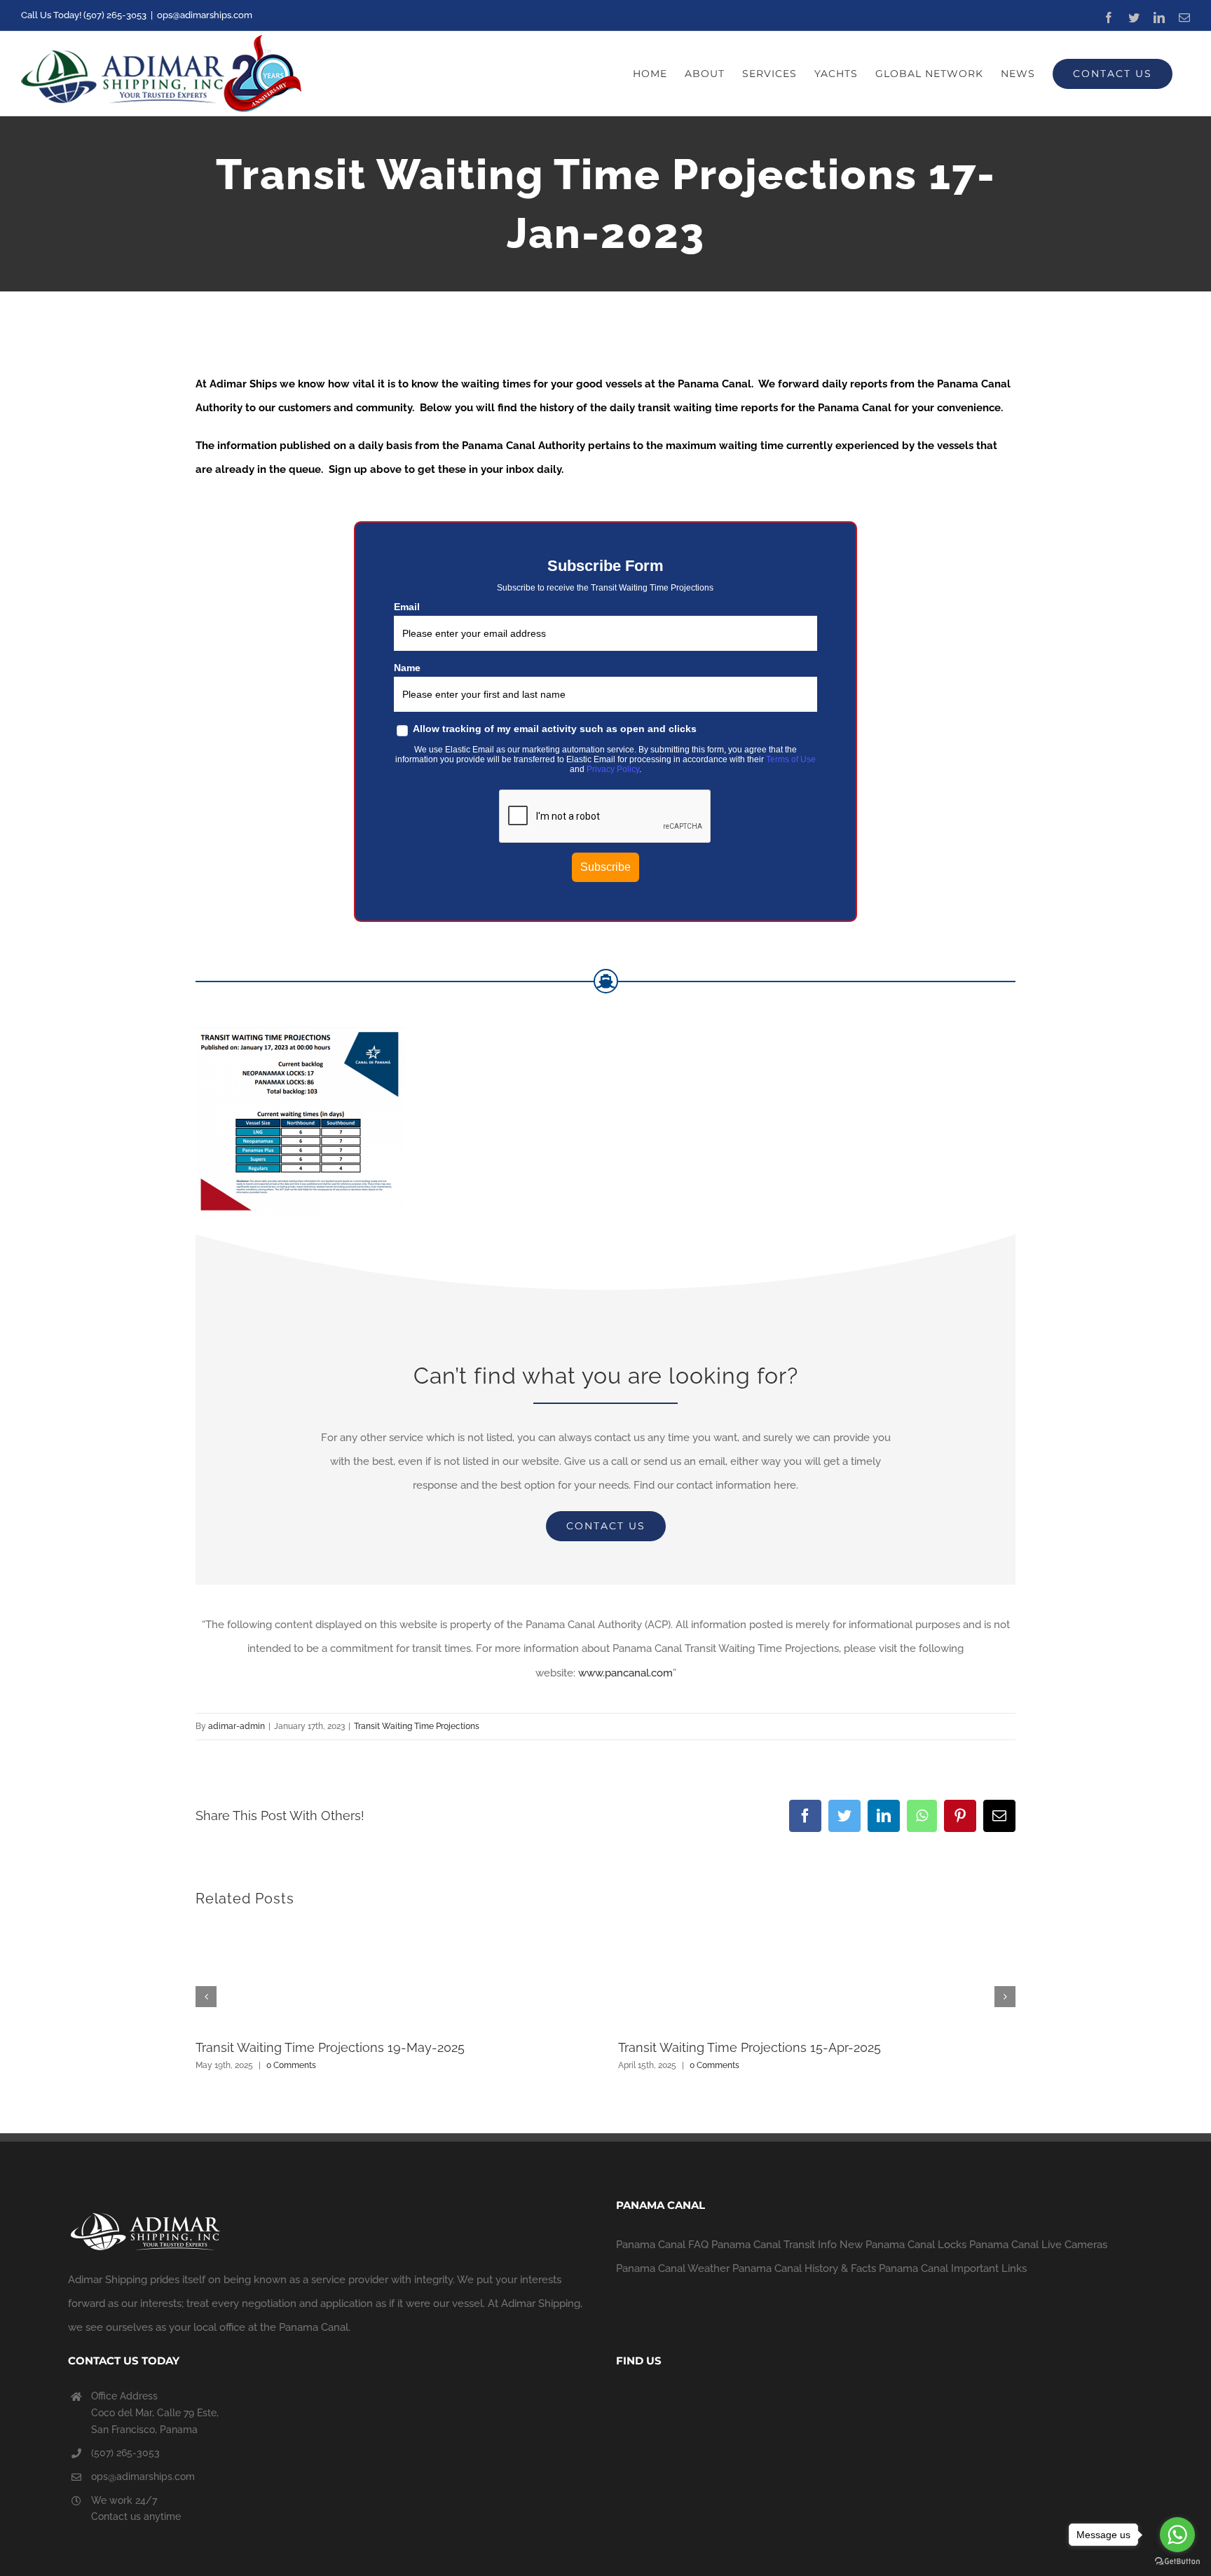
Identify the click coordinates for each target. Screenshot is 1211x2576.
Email (407, 607)
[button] (206, 1997)
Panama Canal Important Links (953, 2268)
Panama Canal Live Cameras (1038, 2245)
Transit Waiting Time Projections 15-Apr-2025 (750, 2047)
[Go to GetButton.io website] (1177, 2562)
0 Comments (291, 2065)
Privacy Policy (613, 769)
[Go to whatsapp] (1177, 2535)
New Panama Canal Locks (903, 2245)
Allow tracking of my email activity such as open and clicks (554, 729)
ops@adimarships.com (205, 15)
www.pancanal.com (625, 1673)
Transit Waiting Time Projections (417, 1726)
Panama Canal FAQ (662, 2245)
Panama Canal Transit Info (774, 2245)
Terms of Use (791, 759)
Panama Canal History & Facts (804, 2268)
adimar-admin (237, 1726)
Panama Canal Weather (673, 2268)
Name (407, 668)
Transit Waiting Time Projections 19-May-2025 (330, 2047)
